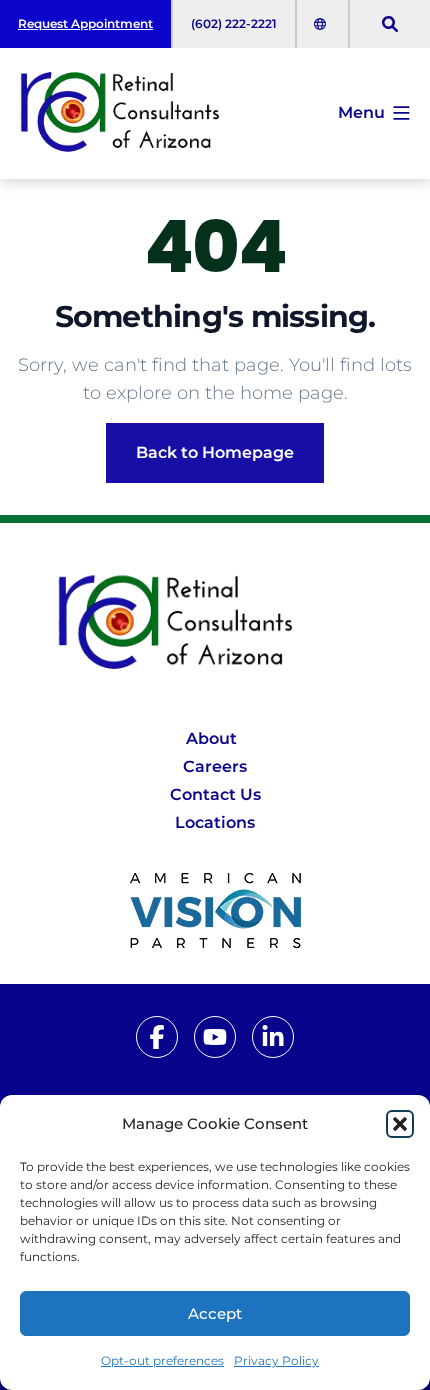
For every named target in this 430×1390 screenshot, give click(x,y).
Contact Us (215, 794)
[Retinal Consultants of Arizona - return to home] (215, 624)
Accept (215, 1313)
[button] (400, 1124)
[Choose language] (323, 24)
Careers (215, 766)
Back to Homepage (215, 452)
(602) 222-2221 (234, 23)
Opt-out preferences (162, 1360)
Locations (215, 822)
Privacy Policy (276, 1360)
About (211, 738)
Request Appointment (85, 23)
